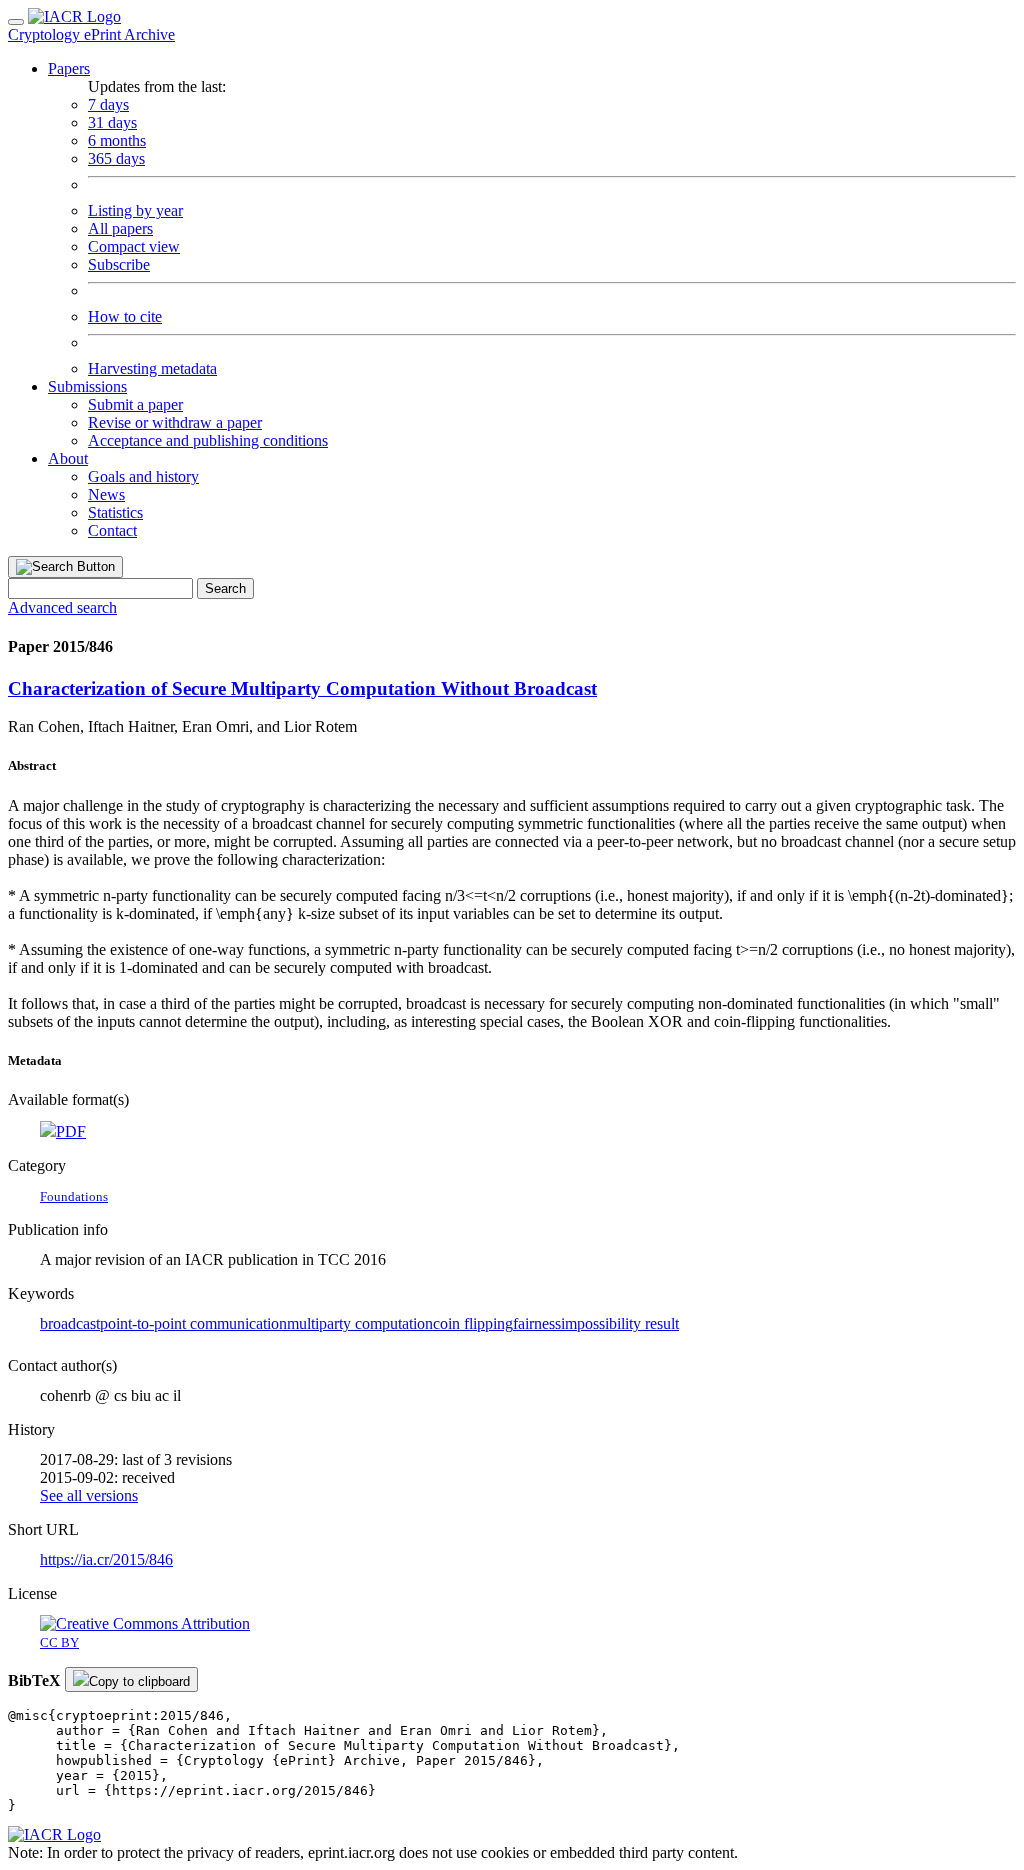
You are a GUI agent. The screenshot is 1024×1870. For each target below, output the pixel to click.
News (106, 494)
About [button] (68, 458)
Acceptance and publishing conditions (208, 440)
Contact (112, 530)
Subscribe (119, 264)
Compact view (134, 246)
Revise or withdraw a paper (175, 422)
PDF (71, 1131)
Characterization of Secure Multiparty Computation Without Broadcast (302, 688)
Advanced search (62, 607)
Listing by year (135, 210)
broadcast (70, 1323)
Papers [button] (69, 68)
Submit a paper (135, 404)
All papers (120, 228)
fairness (537, 1323)
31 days (112, 122)
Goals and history (143, 476)
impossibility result (620, 1323)
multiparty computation (360, 1323)
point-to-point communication (193, 1323)
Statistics (115, 512)
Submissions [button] (87, 386)
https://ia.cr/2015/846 (106, 1559)
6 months (117, 140)
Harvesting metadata (152, 368)
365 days (116, 158)
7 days (108, 104)
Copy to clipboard (139, 1681)
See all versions (89, 1495)
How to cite (125, 316)
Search (225, 588)
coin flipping (473, 1323)
